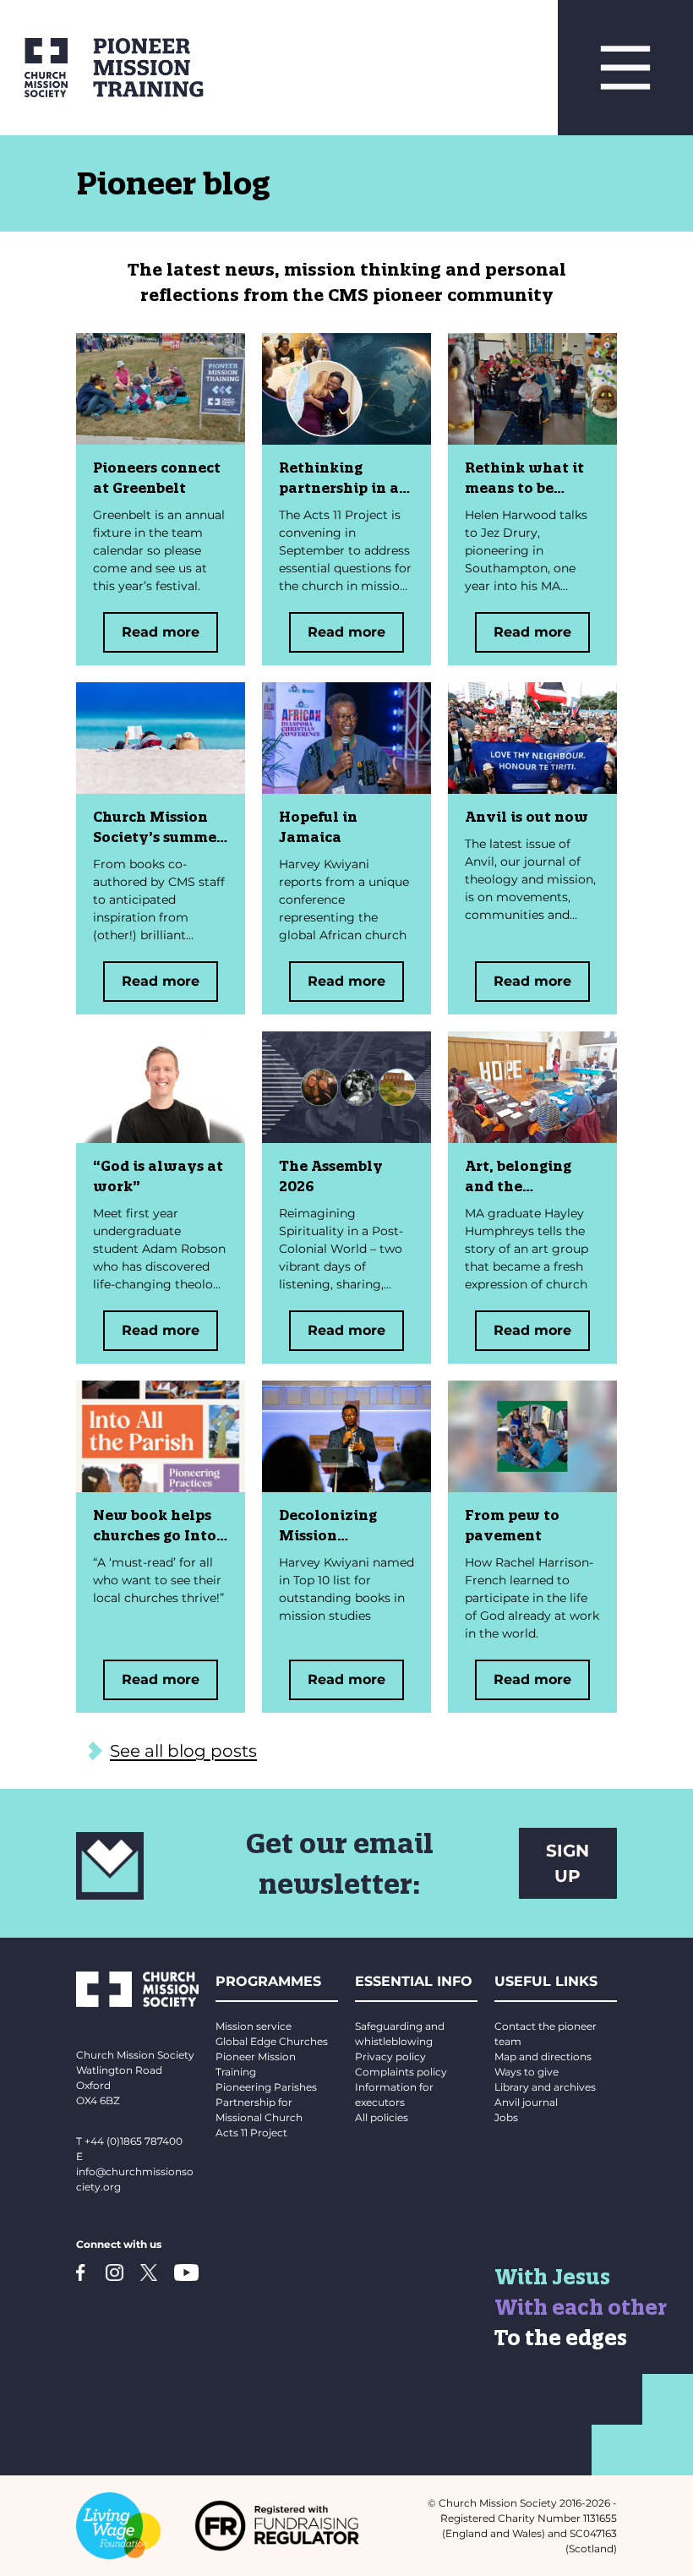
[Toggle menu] (625, 68)
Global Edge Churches (272, 2041)
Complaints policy (401, 2072)
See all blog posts (183, 1751)
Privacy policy (390, 2056)
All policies (382, 2117)
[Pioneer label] (313, 68)
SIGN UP (567, 1863)
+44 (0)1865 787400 (134, 2141)
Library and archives (545, 2087)
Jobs (506, 2117)
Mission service (254, 2026)
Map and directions (543, 2056)
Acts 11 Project (251, 2133)
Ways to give (527, 2072)
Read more (161, 632)
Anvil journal (526, 2102)
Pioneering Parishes (266, 2087)
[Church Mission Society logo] (34, 68)
